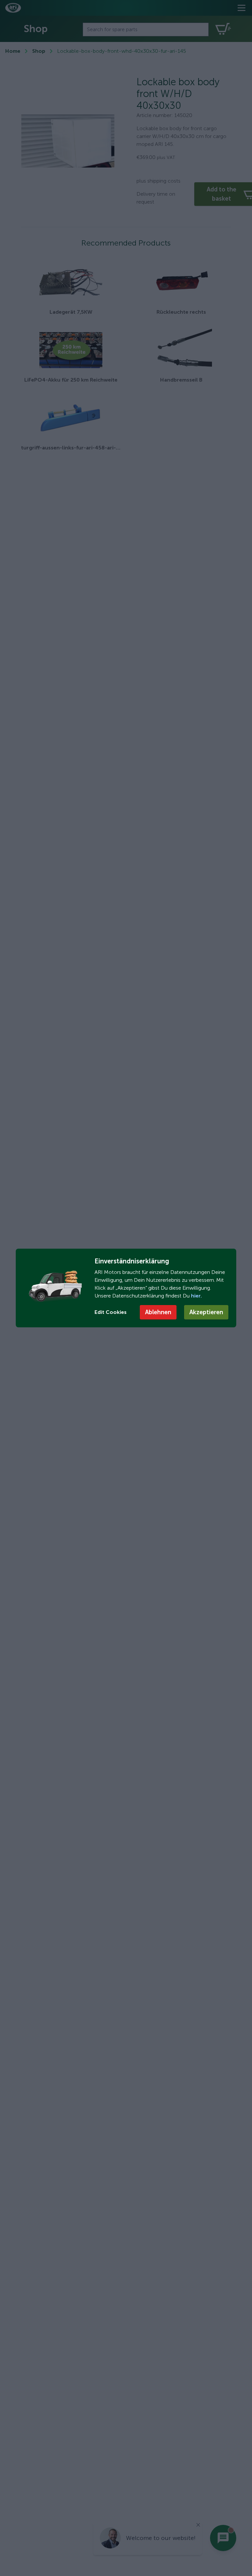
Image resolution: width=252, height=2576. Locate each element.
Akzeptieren (206, 1312)
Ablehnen (158, 1312)
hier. (196, 1296)
